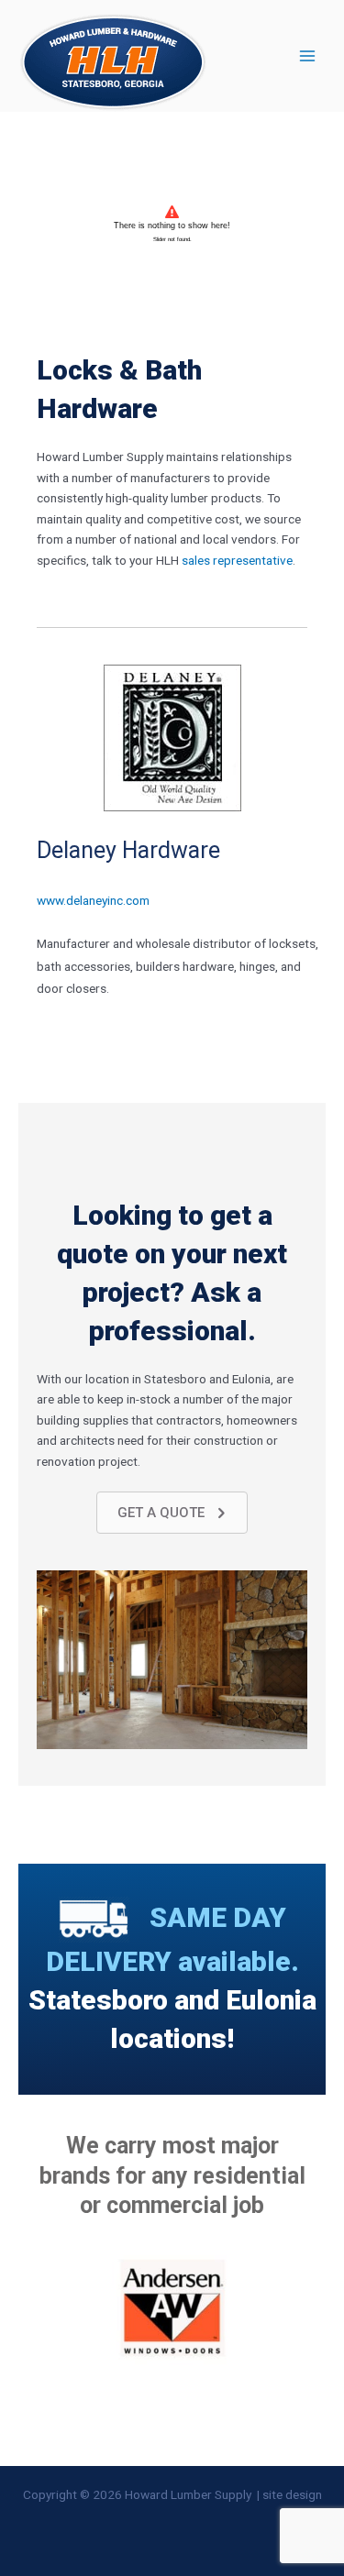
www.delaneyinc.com (93, 900)
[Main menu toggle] (308, 56)
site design (292, 2494)
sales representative (237, 560)
